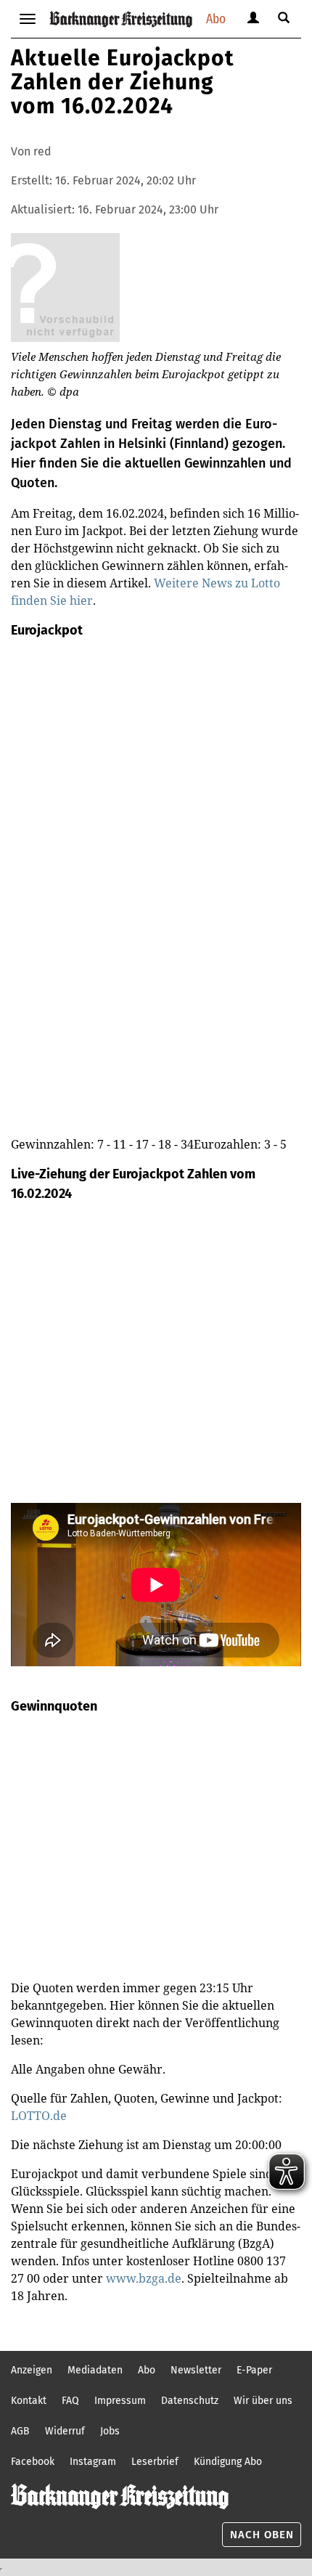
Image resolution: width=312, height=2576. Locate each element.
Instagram (93, 2462)
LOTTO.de (39, 2116)
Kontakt (29, 2401)
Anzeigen (32, 2370)
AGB (20, 2431)
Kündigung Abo (228, 2462)
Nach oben (262, 2535)
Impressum (120, 2401)
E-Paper (254, 2370)
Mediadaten (95, 2370)
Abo (216, 19)
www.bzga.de (144, 2278)
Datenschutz (190, 2401)
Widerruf (65, 2431)
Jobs (110, 2431)
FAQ (70, 2401)
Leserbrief (155, 2462)
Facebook (33, 2462)
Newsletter (196, 2370)
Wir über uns (263, 2401)
